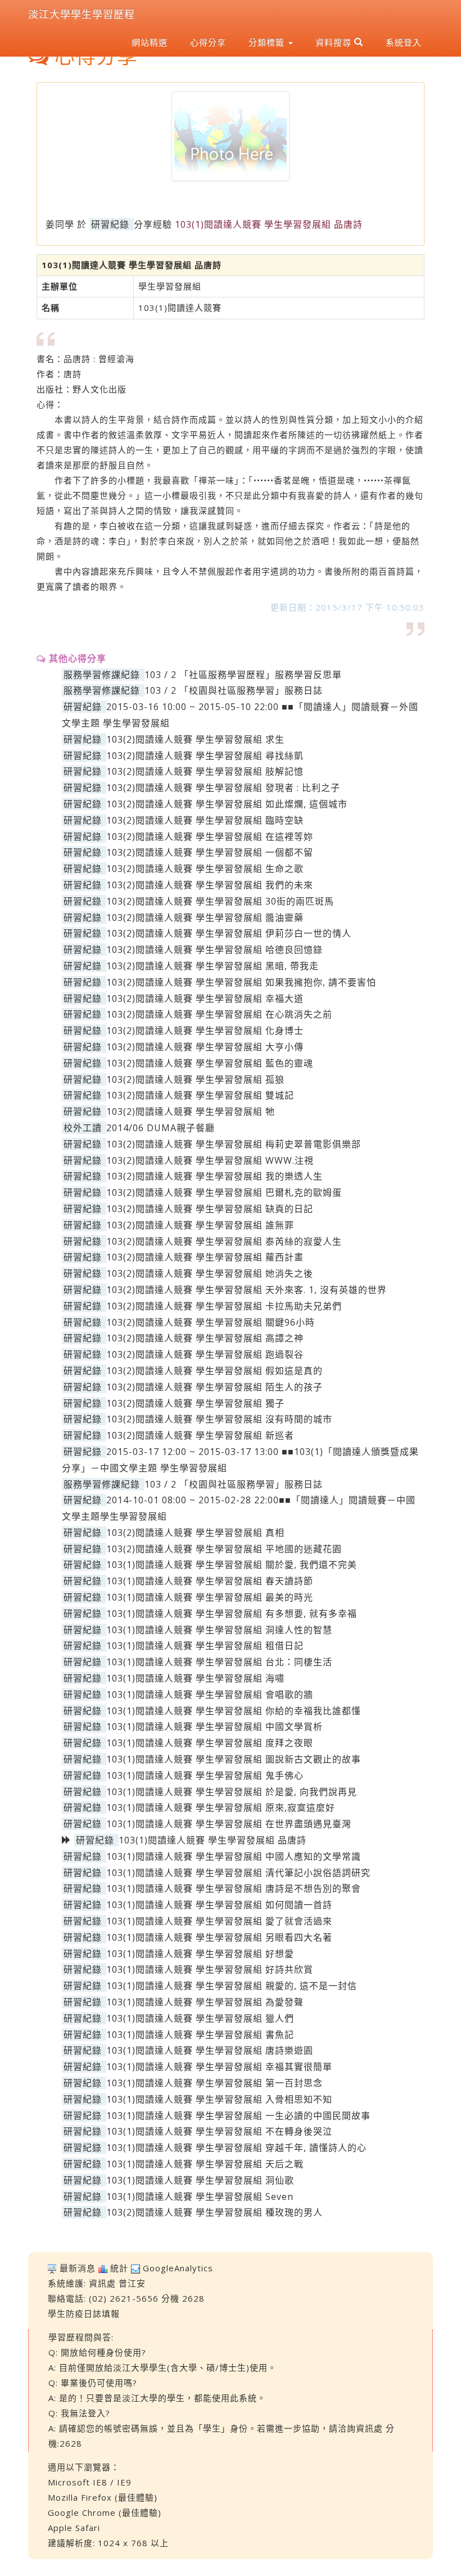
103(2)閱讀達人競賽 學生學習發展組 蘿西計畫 (205, 1257)
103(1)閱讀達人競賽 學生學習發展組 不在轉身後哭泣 (219, 2131)
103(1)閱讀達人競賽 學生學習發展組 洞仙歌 (200, 2180)
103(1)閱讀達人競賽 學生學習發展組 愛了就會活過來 (219, 1921)
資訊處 (102, 2283)
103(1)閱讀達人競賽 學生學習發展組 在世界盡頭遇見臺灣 (229, 1824)
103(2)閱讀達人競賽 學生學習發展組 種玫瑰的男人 (214, 2212)
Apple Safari (74, 2528)
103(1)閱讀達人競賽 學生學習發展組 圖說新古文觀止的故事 (234, 1759)
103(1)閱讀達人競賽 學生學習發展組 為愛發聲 (205, 2002)
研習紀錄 (110, 224)
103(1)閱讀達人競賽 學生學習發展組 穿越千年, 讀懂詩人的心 (236, 2148)
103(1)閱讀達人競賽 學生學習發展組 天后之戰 (205, 2164)
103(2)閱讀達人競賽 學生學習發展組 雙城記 (200, 1095)
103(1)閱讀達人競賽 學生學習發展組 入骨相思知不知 (219, 2099)
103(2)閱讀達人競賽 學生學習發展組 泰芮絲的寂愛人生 (224, 1241)
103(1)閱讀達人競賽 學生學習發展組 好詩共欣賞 (210, 1969)
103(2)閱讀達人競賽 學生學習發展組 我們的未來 (210, 885)
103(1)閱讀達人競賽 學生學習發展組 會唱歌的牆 (210, 1694)
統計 (119, 2268)
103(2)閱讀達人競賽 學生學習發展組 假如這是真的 (214, 1371)
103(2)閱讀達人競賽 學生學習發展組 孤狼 (195, 1079)
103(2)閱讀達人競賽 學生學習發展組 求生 (195, 739)
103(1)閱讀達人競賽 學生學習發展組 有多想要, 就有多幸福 (232, 1614)
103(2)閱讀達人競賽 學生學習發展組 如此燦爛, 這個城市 (227, 804)
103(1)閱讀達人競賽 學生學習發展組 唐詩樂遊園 (210, 2050)
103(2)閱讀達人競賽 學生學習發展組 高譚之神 (205, 1338)
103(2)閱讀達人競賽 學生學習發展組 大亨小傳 (205, 1047)
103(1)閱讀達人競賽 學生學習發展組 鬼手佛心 (205, 1775)
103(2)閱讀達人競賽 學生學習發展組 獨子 (195, 1403)
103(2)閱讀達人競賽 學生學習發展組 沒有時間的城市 (219, 1419)
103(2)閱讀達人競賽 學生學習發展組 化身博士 (205, 1031)
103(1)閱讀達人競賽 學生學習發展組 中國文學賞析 (214, 1727)
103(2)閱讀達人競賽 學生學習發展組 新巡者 (200, 1435)
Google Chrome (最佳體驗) (105, 2512)
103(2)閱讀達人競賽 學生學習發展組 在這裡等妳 (210, 837)
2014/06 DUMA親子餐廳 (161, 1128)
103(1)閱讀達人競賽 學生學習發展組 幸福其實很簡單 (219, 2067)
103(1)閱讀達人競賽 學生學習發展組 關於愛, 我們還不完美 (232, 1565)
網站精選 (150, 42)
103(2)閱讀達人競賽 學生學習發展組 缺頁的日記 (210, 1209)
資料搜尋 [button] (335, 42)
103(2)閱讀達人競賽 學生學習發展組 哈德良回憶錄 (214, 950)
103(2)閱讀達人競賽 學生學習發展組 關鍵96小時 (211, 1322)
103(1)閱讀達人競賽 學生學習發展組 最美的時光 (210, 1597)
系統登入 (404, 42)
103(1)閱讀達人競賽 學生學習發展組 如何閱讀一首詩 (219, 1905)
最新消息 (78, 2268)
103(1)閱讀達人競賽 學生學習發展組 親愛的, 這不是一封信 (232, 1986)
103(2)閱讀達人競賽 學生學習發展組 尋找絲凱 (205, 756)
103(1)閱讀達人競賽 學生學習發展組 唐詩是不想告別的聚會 (234, 1888)
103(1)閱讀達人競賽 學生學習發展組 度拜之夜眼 (210, 1743)
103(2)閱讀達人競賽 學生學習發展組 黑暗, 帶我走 (213, 966)
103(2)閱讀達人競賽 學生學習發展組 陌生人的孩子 (214, 1387)
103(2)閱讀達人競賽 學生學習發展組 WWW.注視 (210, 1160)
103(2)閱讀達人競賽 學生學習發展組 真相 (195, 1533)
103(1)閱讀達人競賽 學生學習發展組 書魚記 (200, 2035)
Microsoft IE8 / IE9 (90, 2482)
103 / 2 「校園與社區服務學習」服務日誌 (234, 690)
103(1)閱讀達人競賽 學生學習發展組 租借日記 (205, 1646)
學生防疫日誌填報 (84, 2313)
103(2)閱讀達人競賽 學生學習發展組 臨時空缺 (205, 820)
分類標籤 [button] (268, 42)
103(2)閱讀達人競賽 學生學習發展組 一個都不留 (210, 852)
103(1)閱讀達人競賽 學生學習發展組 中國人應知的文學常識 (234, 1856)
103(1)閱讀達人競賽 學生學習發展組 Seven (200, 2197)
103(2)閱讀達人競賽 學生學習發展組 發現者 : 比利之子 (223, 788)
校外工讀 (83, 1128)
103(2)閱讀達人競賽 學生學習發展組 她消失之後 (210, 1273)
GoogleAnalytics (178, 2268)
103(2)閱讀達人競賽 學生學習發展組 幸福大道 (205, 998)
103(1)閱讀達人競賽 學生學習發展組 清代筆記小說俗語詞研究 (238, 1873)
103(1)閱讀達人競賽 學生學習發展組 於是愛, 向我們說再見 (232, 1792)
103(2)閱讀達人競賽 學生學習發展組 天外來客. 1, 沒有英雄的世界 (247, 1290)
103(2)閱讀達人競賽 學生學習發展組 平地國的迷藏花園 (224, 1549)
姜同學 (60, 224)
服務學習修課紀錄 (102, 675)
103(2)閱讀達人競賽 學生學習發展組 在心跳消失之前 (219, 1014)
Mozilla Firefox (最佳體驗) (103, 2497)
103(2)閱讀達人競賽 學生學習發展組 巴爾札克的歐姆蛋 (224, 1192)
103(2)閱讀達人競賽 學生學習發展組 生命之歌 (205, 869)
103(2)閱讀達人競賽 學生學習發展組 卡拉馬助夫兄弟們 (224, 1306)
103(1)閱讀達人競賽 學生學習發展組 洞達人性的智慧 (219, 1630)
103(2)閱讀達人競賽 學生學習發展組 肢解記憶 (205, 771)
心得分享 (208, 42)
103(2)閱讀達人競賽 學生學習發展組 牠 (191, 1111)
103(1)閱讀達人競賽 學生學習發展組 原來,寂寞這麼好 (221, 1807)
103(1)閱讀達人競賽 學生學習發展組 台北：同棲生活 (219, 1662)
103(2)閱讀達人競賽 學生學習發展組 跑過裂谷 (205, 1354)
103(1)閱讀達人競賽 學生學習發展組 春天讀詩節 (210, 1581)
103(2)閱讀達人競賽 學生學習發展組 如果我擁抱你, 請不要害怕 (241, 982)
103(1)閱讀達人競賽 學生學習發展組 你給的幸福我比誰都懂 (234, 1711)
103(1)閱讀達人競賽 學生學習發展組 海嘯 (195, 1678)
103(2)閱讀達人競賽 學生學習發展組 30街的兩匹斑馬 (220, 901)
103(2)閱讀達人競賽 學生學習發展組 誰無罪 (200, 1225)
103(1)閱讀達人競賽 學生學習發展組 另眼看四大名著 (219, 1937)
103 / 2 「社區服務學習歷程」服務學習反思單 (243, 675)
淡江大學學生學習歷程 (82, 14)
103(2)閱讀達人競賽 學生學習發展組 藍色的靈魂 (210, 1063)
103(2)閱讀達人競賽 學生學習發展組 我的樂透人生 (214, 1176)
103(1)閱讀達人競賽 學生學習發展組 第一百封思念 (214, 2083)
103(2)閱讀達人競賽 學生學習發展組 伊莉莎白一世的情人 (229, 933)
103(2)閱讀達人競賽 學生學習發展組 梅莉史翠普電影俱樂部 (234, 1144)
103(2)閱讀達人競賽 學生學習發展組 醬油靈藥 (205, 918)
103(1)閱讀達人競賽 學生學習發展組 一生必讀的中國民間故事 (238, 2116)
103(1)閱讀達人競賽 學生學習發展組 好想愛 (200, 1954)
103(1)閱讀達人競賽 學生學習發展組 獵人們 (200, 2018)
